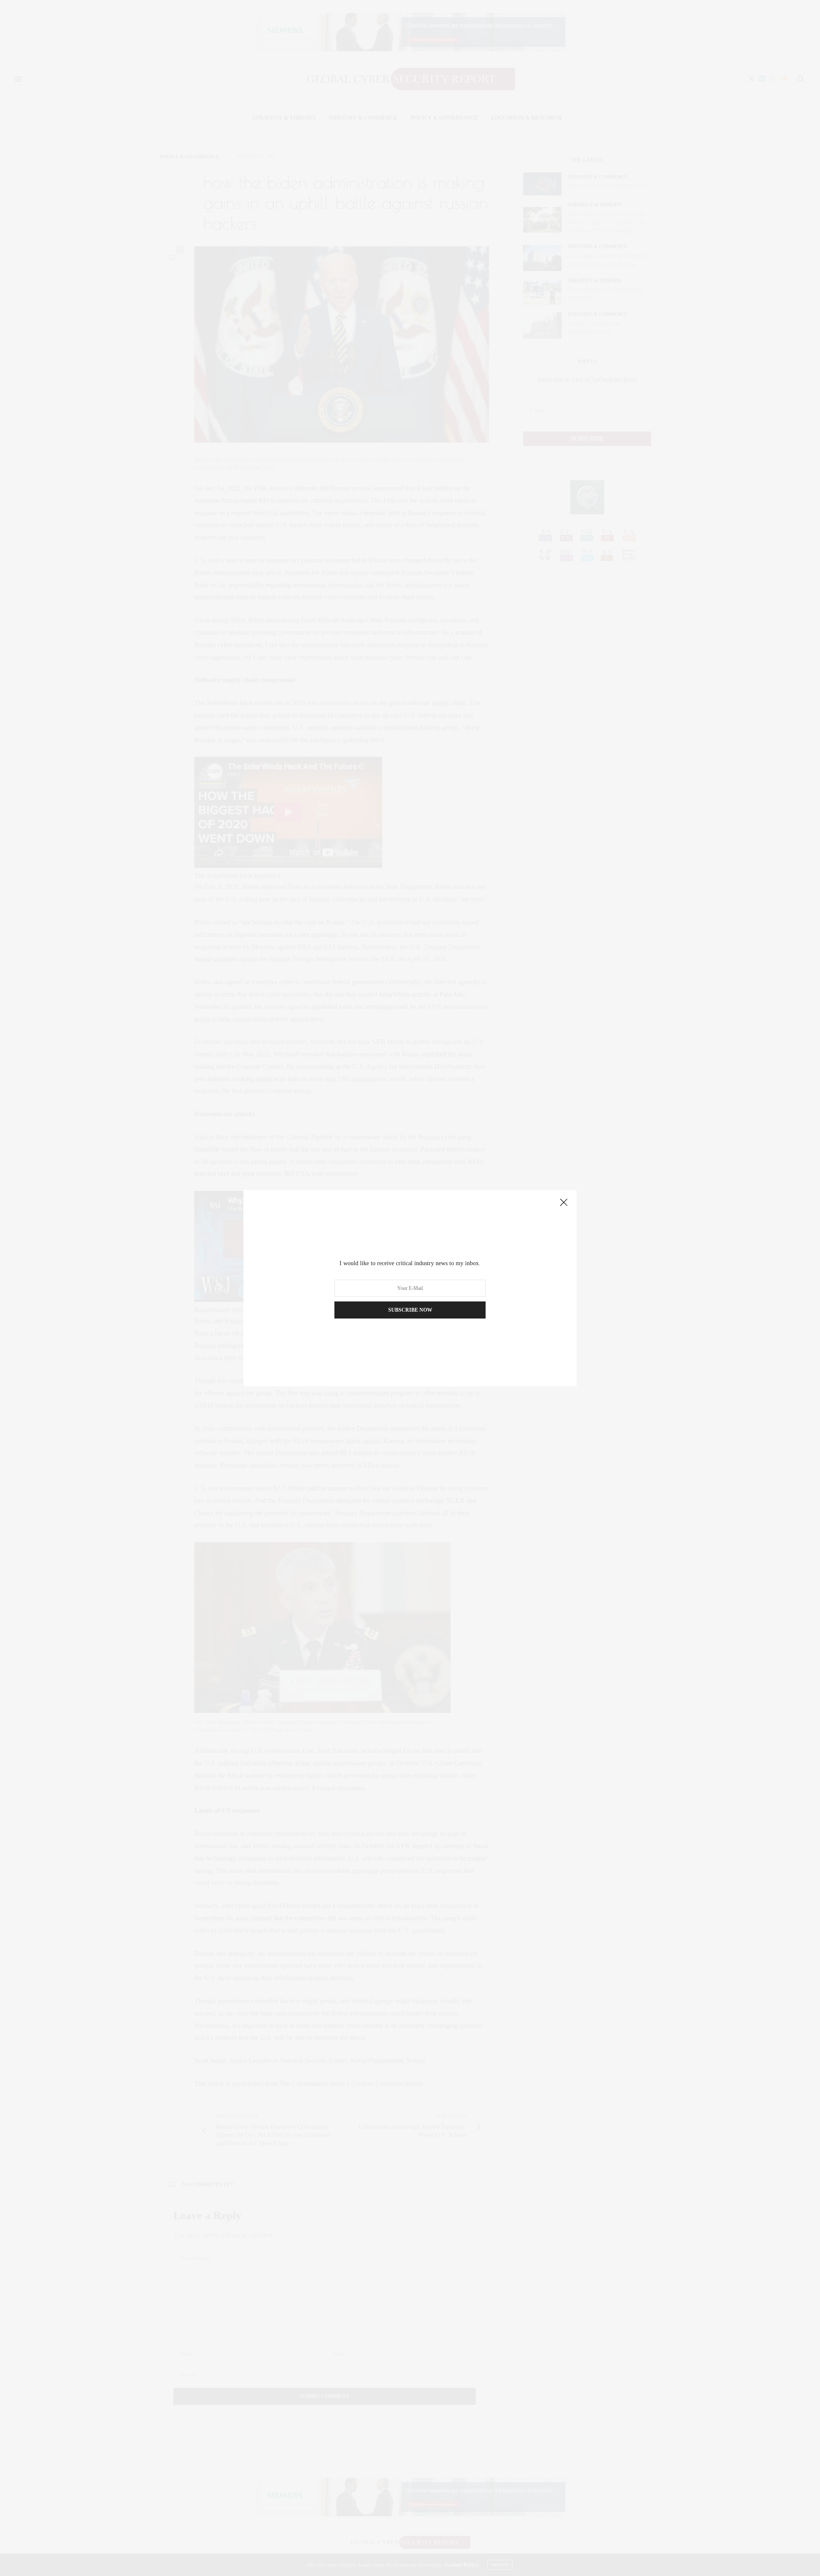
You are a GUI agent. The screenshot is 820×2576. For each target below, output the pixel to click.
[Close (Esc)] (564, 1203)
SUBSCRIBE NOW (410, 1310)
